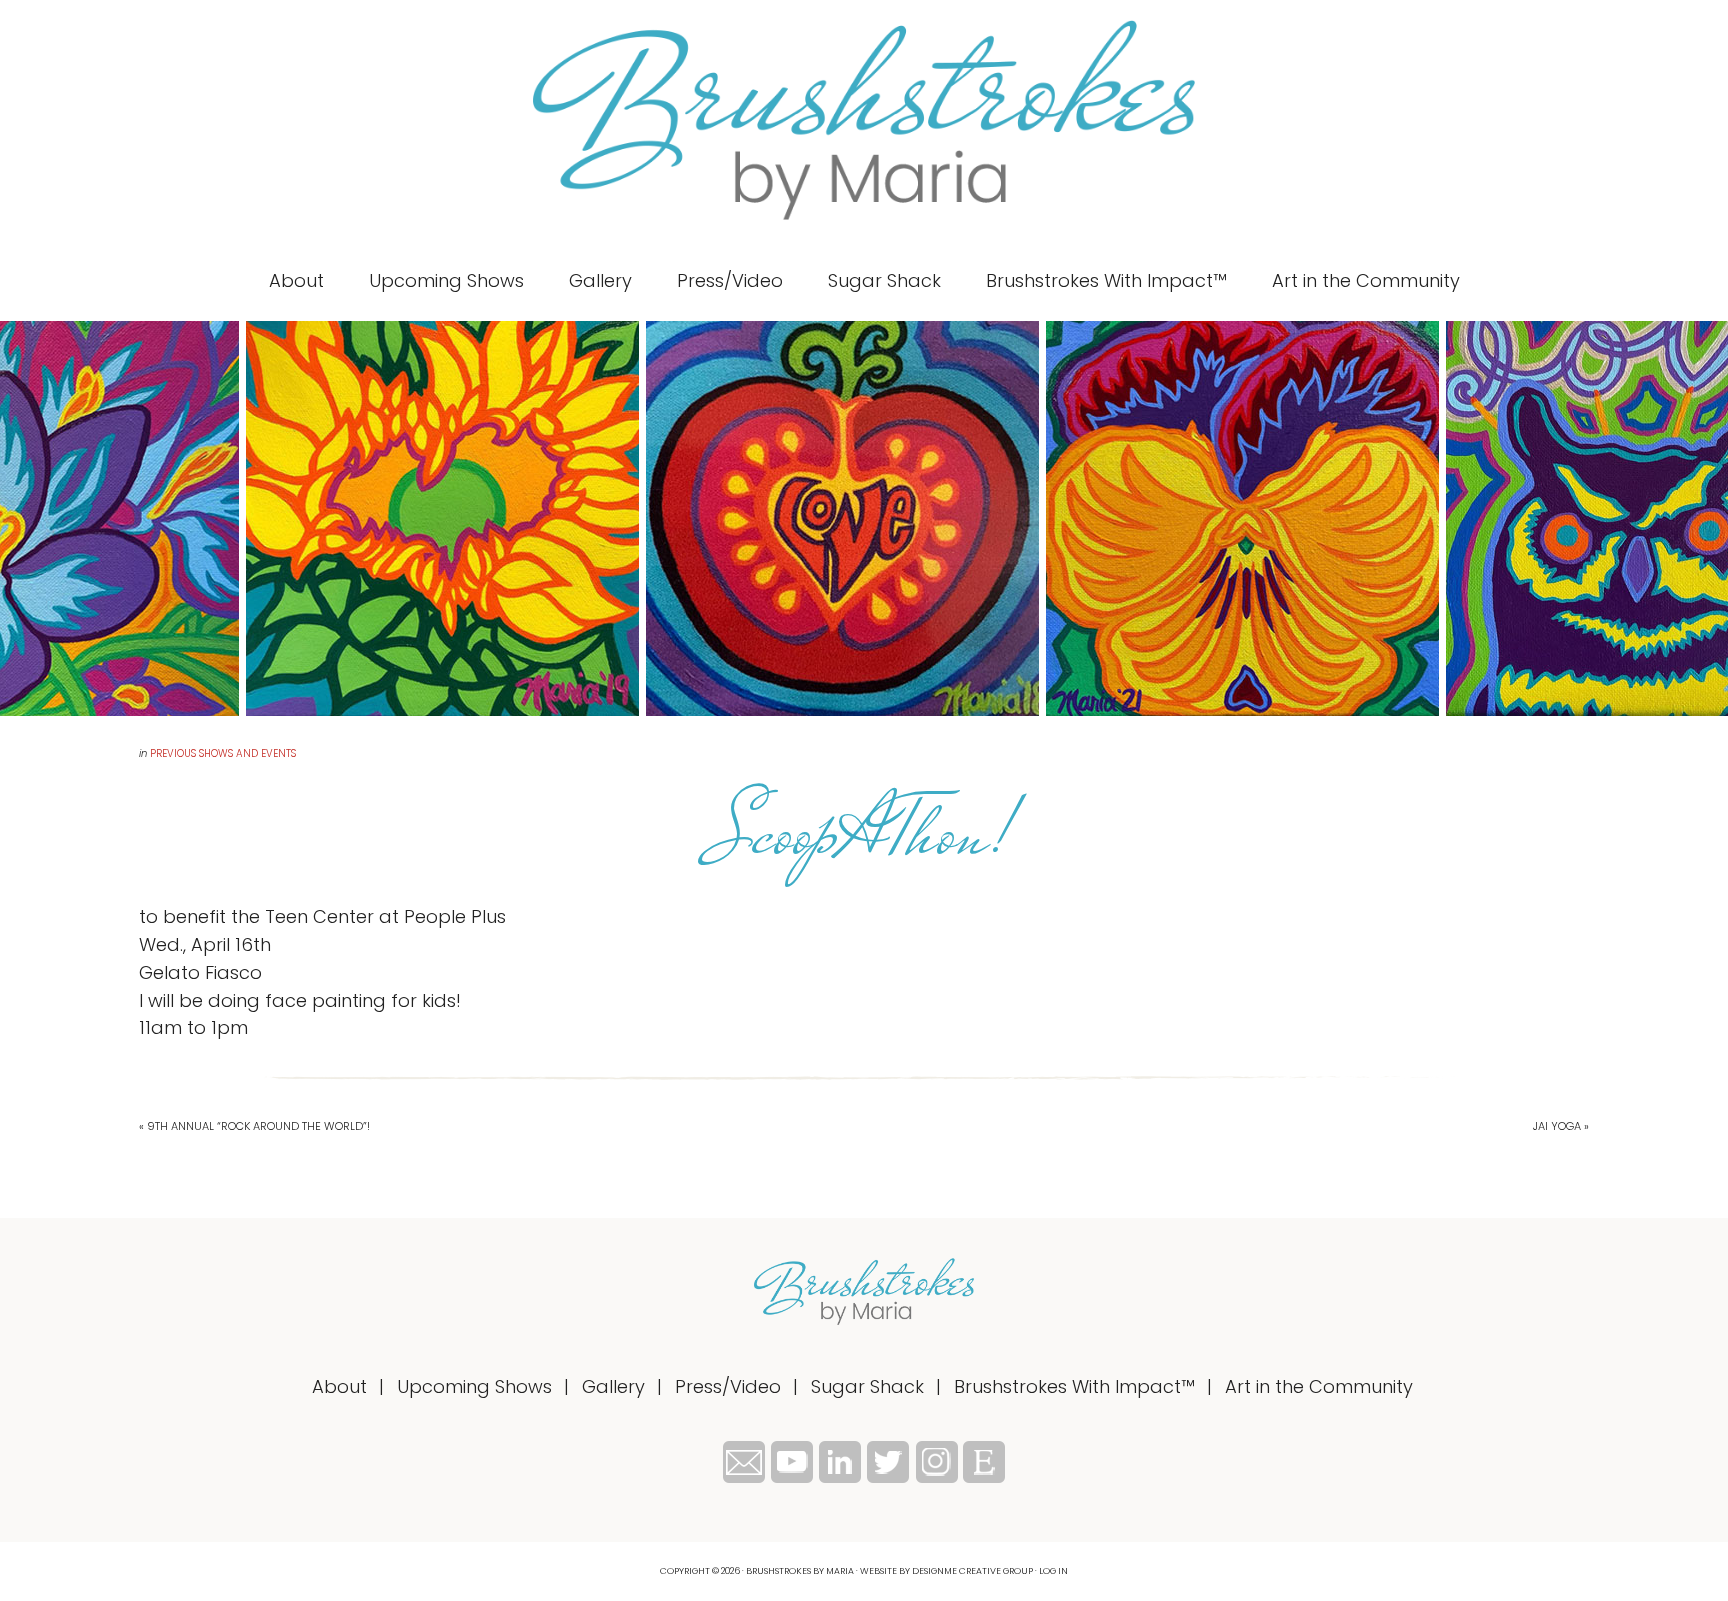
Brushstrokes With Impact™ (1074, 1386)
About (339, 1386)
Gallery (613, 1386)
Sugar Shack (867, 1386)
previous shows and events (223, 753)
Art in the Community (1319, 1386)
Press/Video (728, 1386)
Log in (1053, 1571)
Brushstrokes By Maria (864, 120)
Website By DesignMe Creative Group (946, 1571)
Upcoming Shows (474, 1386)
